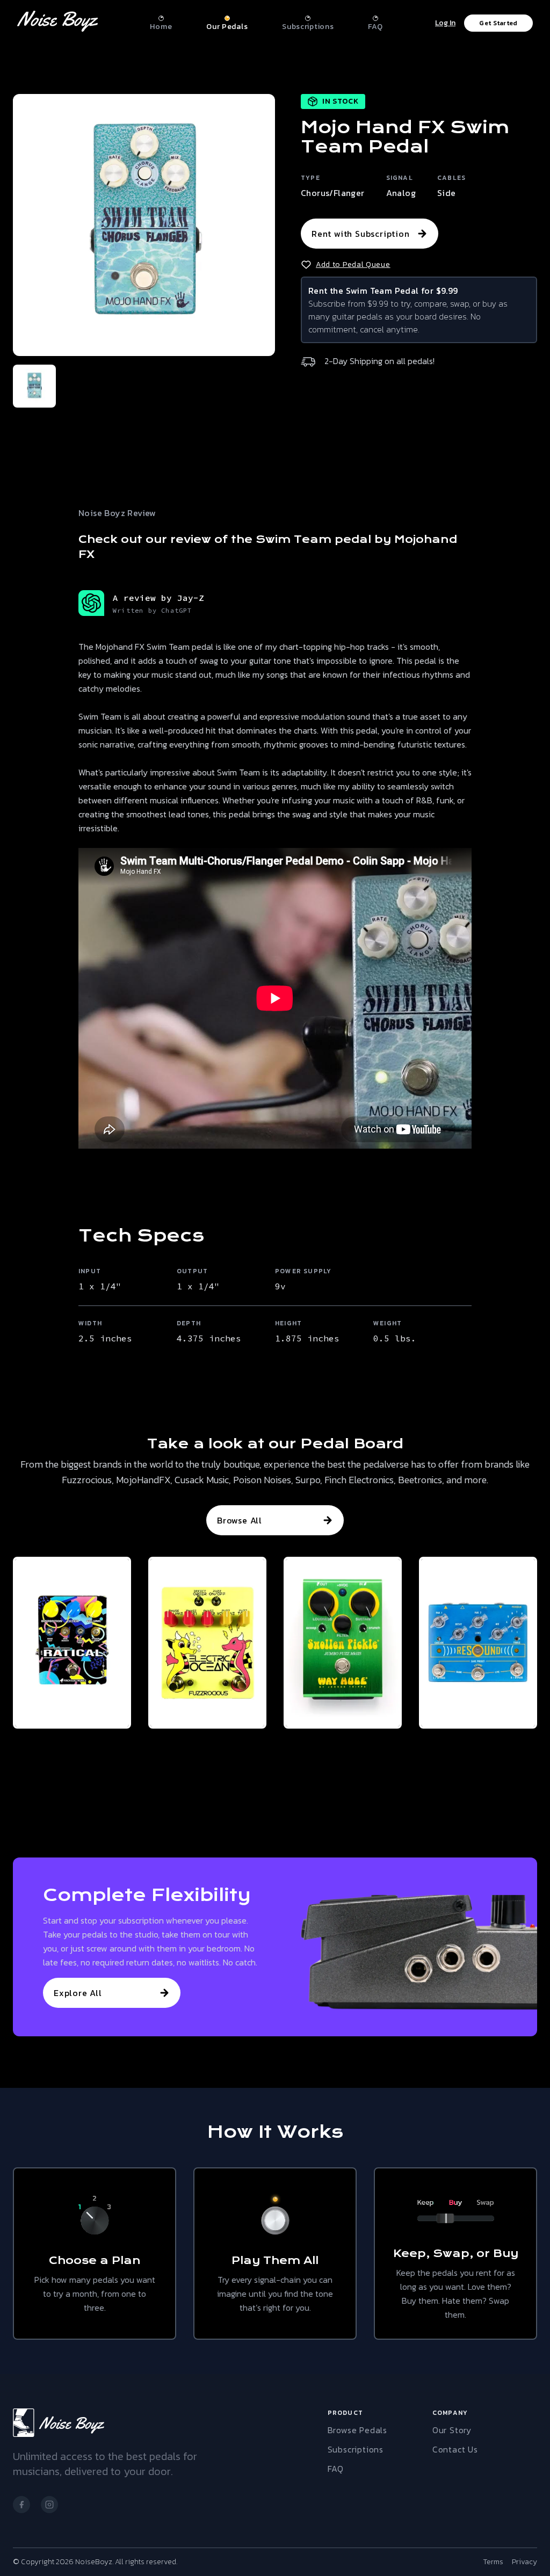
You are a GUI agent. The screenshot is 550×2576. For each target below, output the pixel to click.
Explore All (78, 1993)
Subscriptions (356, 2449)
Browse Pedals (357, 2430)
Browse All (240, 1520)
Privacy (524, 2562)
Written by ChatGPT (153, 610)
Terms (493, 2562)
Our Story (452, 2430)
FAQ (336, 2469)
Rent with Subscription (361, 234)
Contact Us (455, 2449)
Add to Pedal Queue (353, 265)
